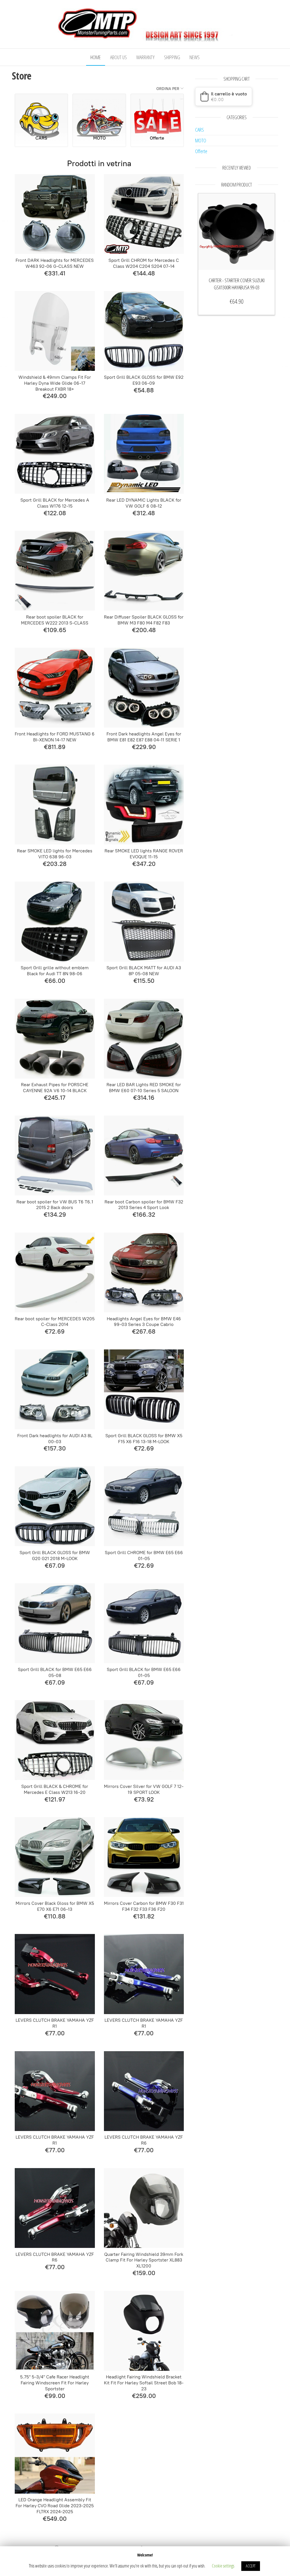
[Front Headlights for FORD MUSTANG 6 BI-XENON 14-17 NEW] (55, 688)
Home (96, 57)
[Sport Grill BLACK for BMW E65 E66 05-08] (55, 1623)
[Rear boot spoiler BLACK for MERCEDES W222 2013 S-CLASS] (55, 571)
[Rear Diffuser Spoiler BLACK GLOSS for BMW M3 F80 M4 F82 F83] (144, 571)
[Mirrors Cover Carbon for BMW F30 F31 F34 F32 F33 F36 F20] (144, 1857)
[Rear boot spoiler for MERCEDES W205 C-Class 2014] (55, 1272)
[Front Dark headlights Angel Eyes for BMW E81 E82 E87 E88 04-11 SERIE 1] (144, 688)
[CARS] (41, 112)
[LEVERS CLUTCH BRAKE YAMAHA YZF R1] (55, 1974)
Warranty (145, 57)
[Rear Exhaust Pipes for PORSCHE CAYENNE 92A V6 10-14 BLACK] (55, 1039)
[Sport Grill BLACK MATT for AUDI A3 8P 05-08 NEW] (144, 921)
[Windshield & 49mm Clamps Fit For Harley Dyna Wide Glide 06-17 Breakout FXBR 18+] (55, 331)
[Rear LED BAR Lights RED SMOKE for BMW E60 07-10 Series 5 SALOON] (144, 1039)
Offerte (201, 151)
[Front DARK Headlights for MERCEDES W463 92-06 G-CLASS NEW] (55, 214)
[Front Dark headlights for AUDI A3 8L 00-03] (55, 1389)
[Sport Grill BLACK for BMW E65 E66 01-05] (144, 1623)
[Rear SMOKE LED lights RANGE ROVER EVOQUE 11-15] (144, 805)
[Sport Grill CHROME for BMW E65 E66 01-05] (144, 1506)
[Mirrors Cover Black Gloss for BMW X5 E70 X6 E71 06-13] (55, 1857)
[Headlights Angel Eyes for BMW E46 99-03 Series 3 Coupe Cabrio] (144, 1272)
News (195, 57)
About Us (119, 57)
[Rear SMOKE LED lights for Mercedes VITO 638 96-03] (55, 805)
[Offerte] (157, 112)
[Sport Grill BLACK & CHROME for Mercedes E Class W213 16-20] (55, 1740)
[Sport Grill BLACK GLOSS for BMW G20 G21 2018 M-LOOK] (55, 1506)
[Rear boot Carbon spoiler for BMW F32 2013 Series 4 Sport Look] (144, 1156)
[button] (224, 97)
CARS (200, 130)
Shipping (172, 57)
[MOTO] (99, 112)
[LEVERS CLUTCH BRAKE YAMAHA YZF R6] (144, 2091)
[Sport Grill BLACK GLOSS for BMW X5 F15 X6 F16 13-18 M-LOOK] (144, 1389)
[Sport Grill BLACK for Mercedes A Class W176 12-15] (55, 454)
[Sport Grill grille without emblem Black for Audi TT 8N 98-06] (55, 921)
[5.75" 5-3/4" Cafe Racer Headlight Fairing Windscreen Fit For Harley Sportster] (55, 2331)
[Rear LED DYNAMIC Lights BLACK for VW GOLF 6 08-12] (144, 454)
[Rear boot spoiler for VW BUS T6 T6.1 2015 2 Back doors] (55, 1156)
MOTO (201, 140)
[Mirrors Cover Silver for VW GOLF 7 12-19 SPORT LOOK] (144, 1740)
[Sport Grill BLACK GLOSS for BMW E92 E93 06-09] (144, 331)
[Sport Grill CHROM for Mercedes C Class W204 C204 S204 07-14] (144, 214)
